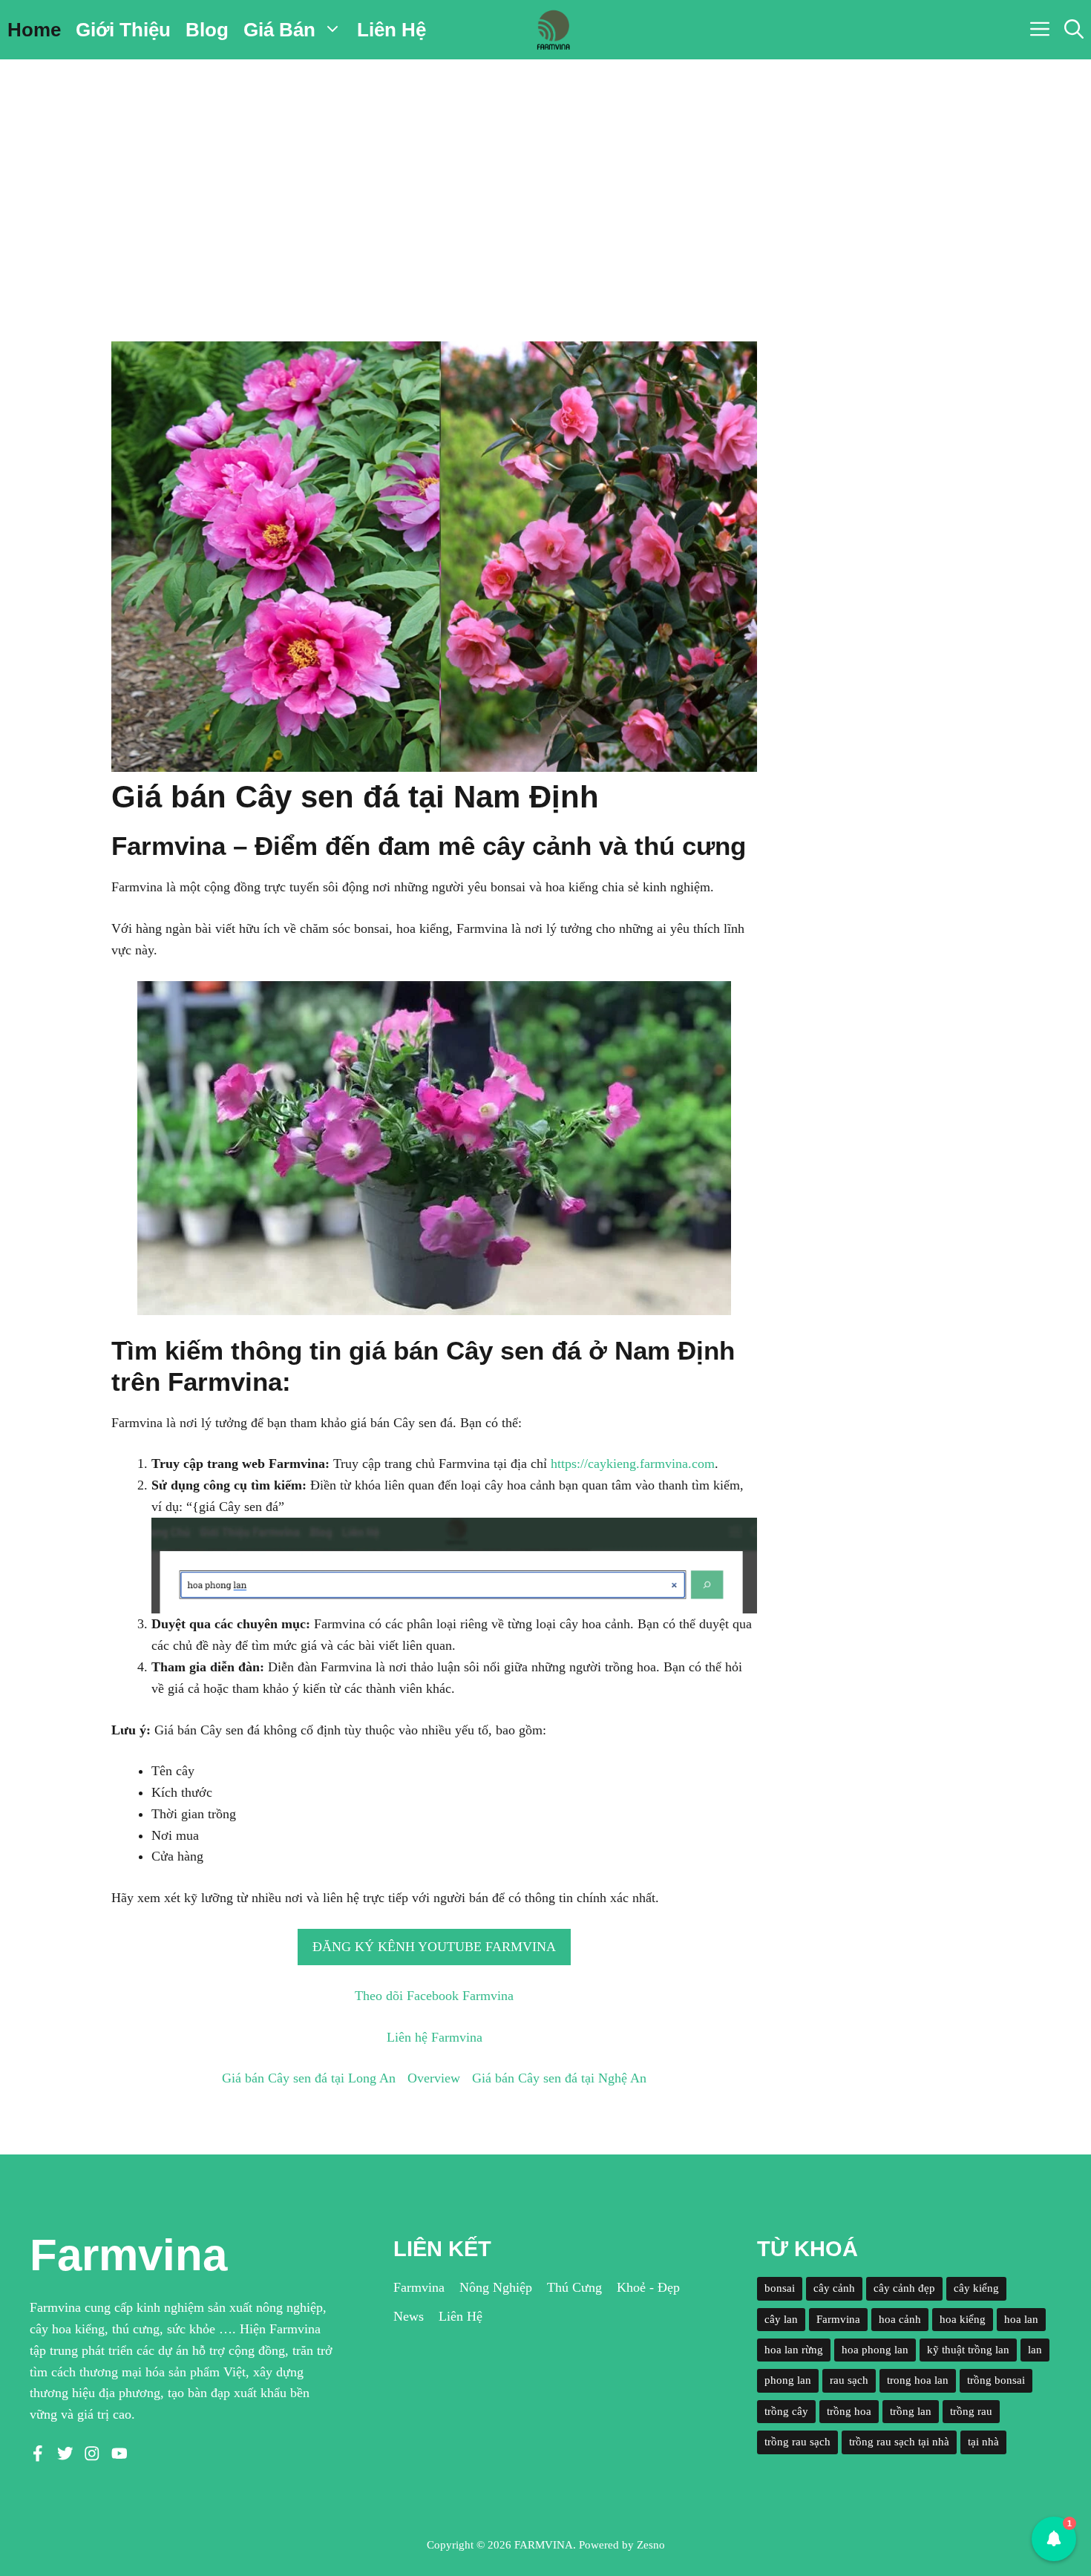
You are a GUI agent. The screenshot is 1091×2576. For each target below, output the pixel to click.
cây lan (781, 2319)
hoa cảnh (900, 2319)
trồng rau (971, 2411)
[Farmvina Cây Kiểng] (553, 30)
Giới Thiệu (123, 30)
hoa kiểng (963, 2319)
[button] (1074, 30)
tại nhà (983, 2442)
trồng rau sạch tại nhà (899, 2442)
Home (34, 30)
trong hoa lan (918, 2380)
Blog (207, 30)
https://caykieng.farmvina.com (633, 1464)
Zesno (651, 2545)
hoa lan (1021, 2319)
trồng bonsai (996, 2380)
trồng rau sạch (797, 2442)
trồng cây (786, 2411)
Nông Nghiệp (496, 2287)
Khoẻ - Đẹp (648, 2287)
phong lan (788, 2380)
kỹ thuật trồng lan (968, 2350)
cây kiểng (976, 2288)
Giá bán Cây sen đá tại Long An (309, 2078)
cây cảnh (834, 2288)
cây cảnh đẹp (904, 2288)
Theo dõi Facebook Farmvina (434, 1996)
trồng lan (911, 2411)
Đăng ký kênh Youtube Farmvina (434, 1947)
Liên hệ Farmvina (435, 2037)
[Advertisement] (545, 171)
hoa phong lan (875, 2350)
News (409, 2316)
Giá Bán (279, 30)
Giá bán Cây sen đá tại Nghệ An (559, 2078)
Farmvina (419, 2287)
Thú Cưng (574, 2287)
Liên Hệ (391, 30)
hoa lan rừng (794, 2350)
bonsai (780, 2288)
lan (1035, 2350)
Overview (434, 2078)
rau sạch (849, 2380)
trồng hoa (849, 2411)
